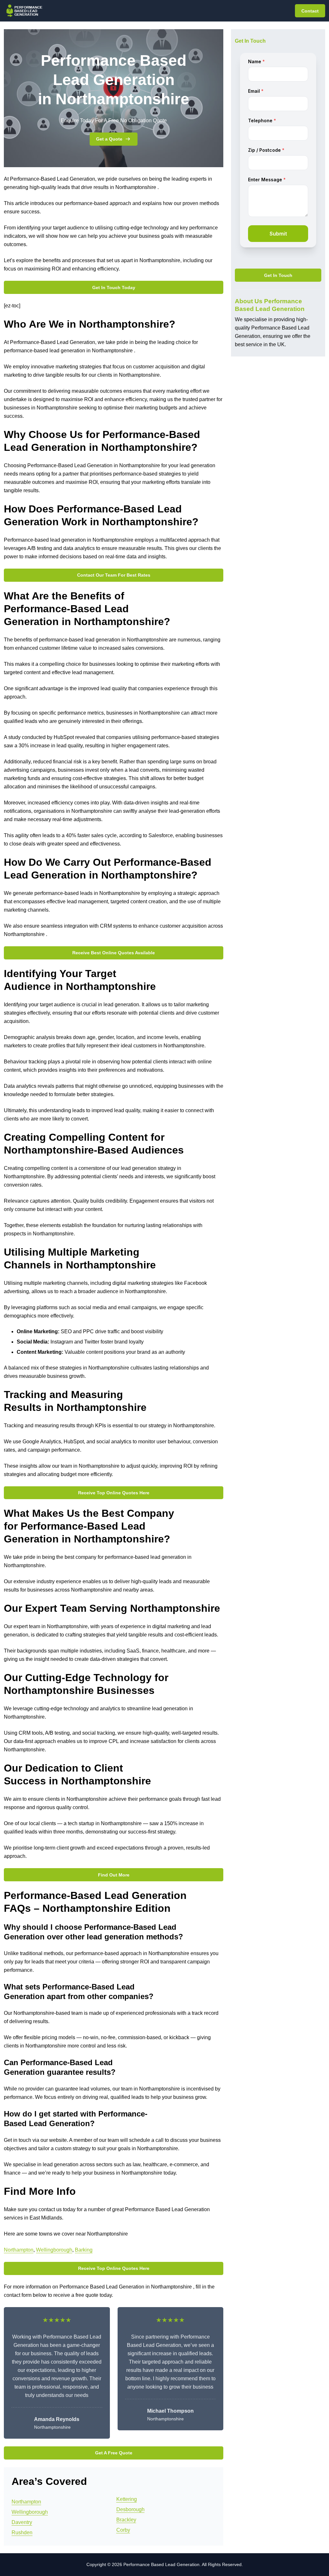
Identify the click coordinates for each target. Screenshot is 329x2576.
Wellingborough (54, 2250)
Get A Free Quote (114, 2453)
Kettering (127, 2499)
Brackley (126, 2520)
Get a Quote (109, 139)
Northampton (19, 2250)
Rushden (22, 2533)
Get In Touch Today (114, 288)
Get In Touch (278, 275)
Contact (310, 11)
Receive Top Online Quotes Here (114, 1493)
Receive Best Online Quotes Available (114, 953)
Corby (123, 2530)
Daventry (22, 2522)
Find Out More (114, 1875)
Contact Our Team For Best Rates (114, 575)
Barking (84, 2250)
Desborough (130, 2509)
